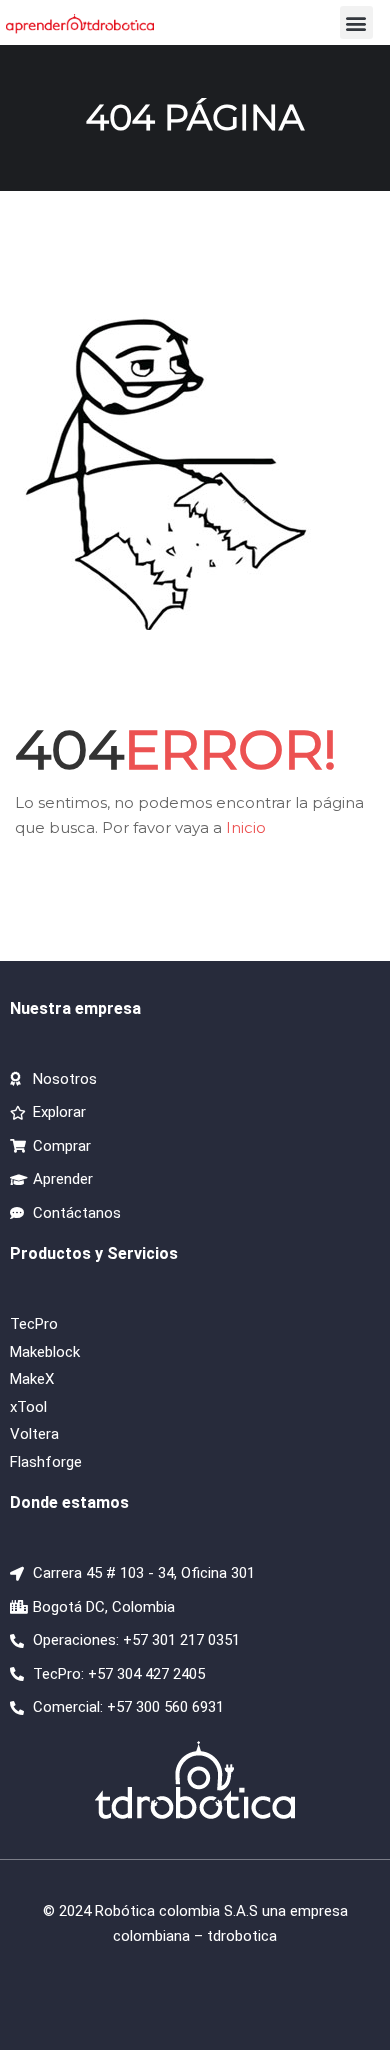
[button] (356, 22)
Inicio (246, 827)
